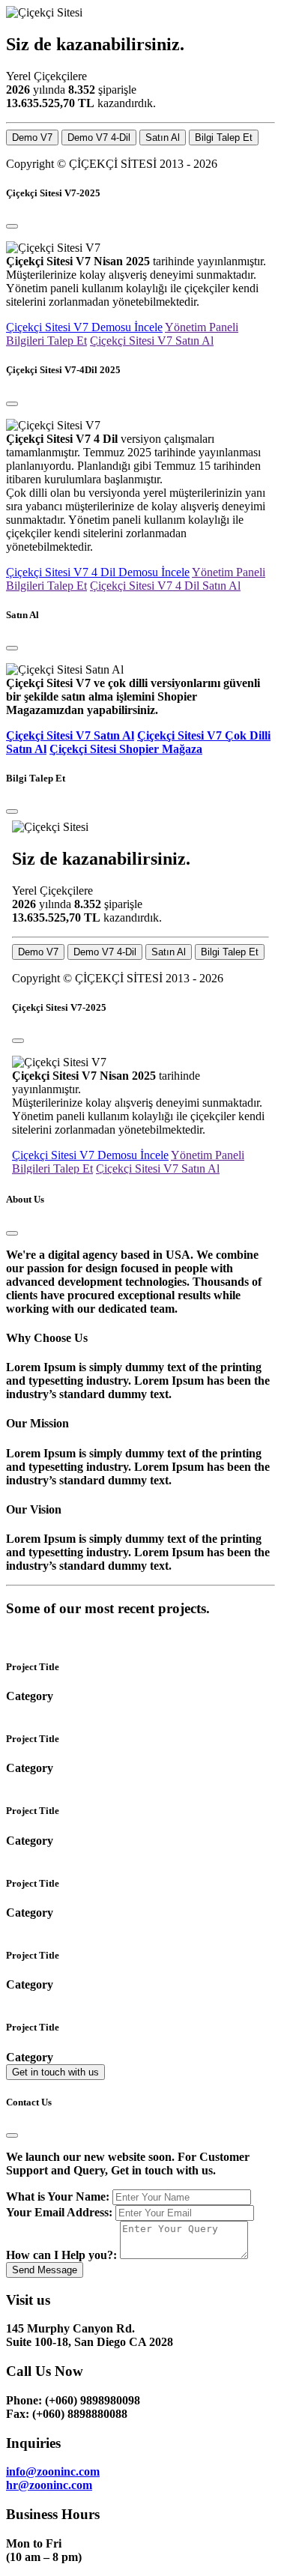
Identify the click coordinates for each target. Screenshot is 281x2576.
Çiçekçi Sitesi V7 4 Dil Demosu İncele (98, 572)
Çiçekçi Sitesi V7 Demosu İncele (84, 327)
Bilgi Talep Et (224, 137)
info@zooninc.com (53, 2471)
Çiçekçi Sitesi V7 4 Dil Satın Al (165, 586)
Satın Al (163, 137)
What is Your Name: (58, 2196)
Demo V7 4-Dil (99, 137)
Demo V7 (32, 137)
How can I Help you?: (61, 2255)
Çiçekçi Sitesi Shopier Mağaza (126, 749)
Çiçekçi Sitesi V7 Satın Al (152, 341)
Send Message (45, 2270)
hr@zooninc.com (49, 2485)
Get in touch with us (55, 2072)
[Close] (12, 226)
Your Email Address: (59, 2212)
